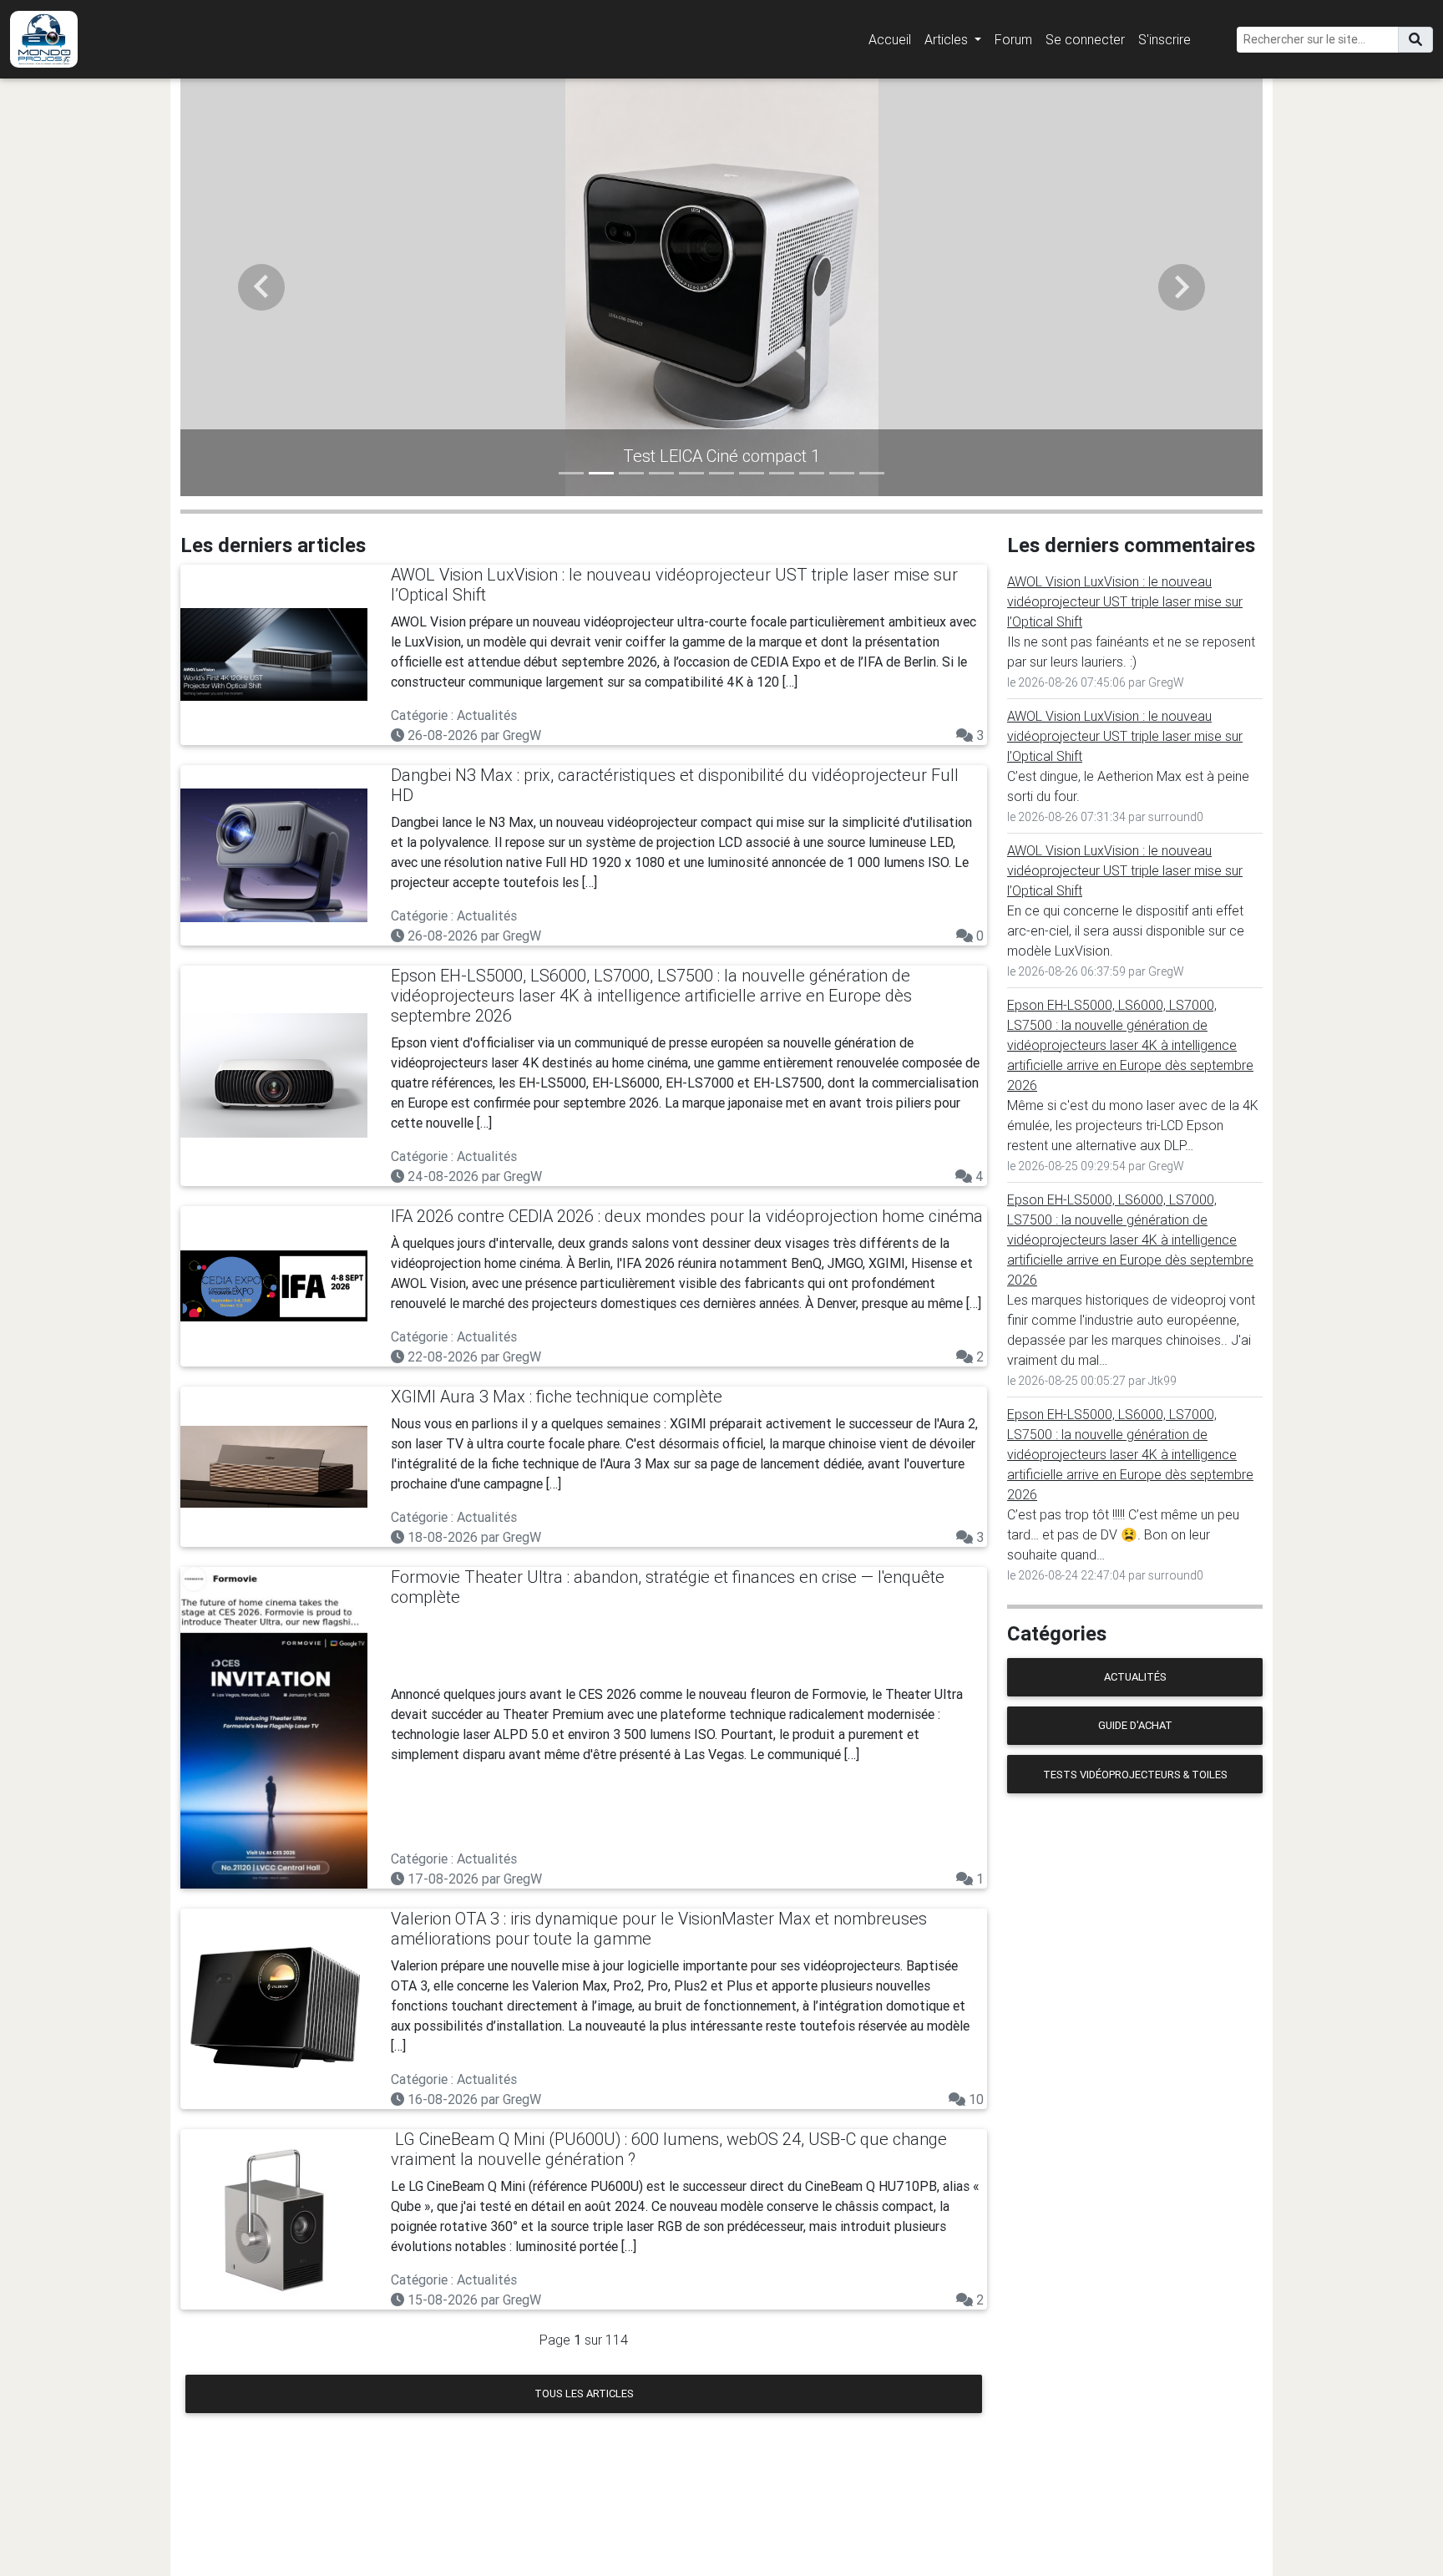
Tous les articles (584, 2393)
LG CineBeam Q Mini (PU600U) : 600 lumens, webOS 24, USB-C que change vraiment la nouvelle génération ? (669, 2149)
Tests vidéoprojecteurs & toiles (1135, 1775)
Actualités (1135, 1677)
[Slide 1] (571, 473)
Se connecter (1085, 39)
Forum (1013, 39)
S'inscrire (1165, 39)
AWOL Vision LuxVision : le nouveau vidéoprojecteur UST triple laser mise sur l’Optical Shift (674, 584)
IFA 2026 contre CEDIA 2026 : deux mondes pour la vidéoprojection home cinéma (687, 1216)
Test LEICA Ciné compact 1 (721, 456)
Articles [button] (948, 39)
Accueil (890, 39)
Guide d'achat (1135, 1725)
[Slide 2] (601, 473)
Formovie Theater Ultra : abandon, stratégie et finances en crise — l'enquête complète (668, 1587)
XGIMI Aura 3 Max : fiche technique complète (557, 1396)
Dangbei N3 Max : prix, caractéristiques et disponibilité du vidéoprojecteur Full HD (675, 785)
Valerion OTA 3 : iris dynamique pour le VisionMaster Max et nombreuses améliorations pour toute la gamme (659, 1928)
